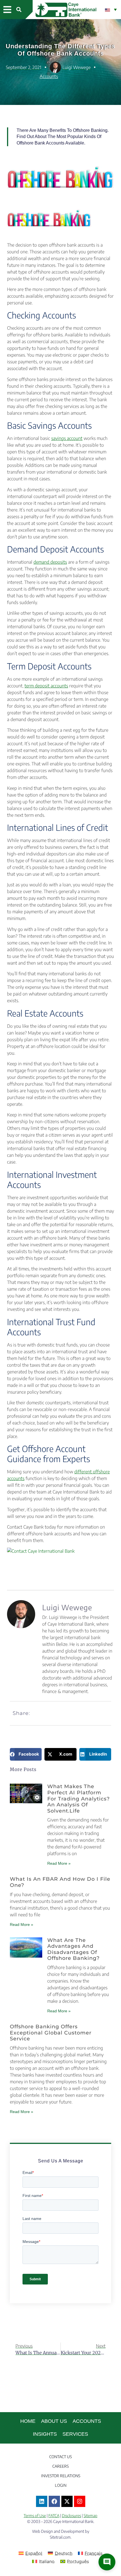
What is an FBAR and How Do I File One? (60, 1882)
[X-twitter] (67, 2501)
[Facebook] (54, 2501)
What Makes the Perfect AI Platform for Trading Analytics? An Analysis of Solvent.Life (79, 1799)
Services (75, 2434)
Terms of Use (35, 2516)
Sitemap (90, 2516)
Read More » (59, 1863)
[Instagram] (80, 2501)
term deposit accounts (46, 686)
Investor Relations (61, 2476)
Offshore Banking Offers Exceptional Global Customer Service (51, 2033)
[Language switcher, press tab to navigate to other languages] (111, 10)
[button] (7, 10)
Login (61, 2485)
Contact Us (60, 2457)
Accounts (49, 76)
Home (28, 2421)
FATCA (54, 2516)
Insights (45, 2434)
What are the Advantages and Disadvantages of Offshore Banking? (73, 1949)
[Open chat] (107, 2562)
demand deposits (50, 562)
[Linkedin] (42, 2501)
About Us (54, 2421)
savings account (67, 438)
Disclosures (71, 2516)
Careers (60, 2466)
